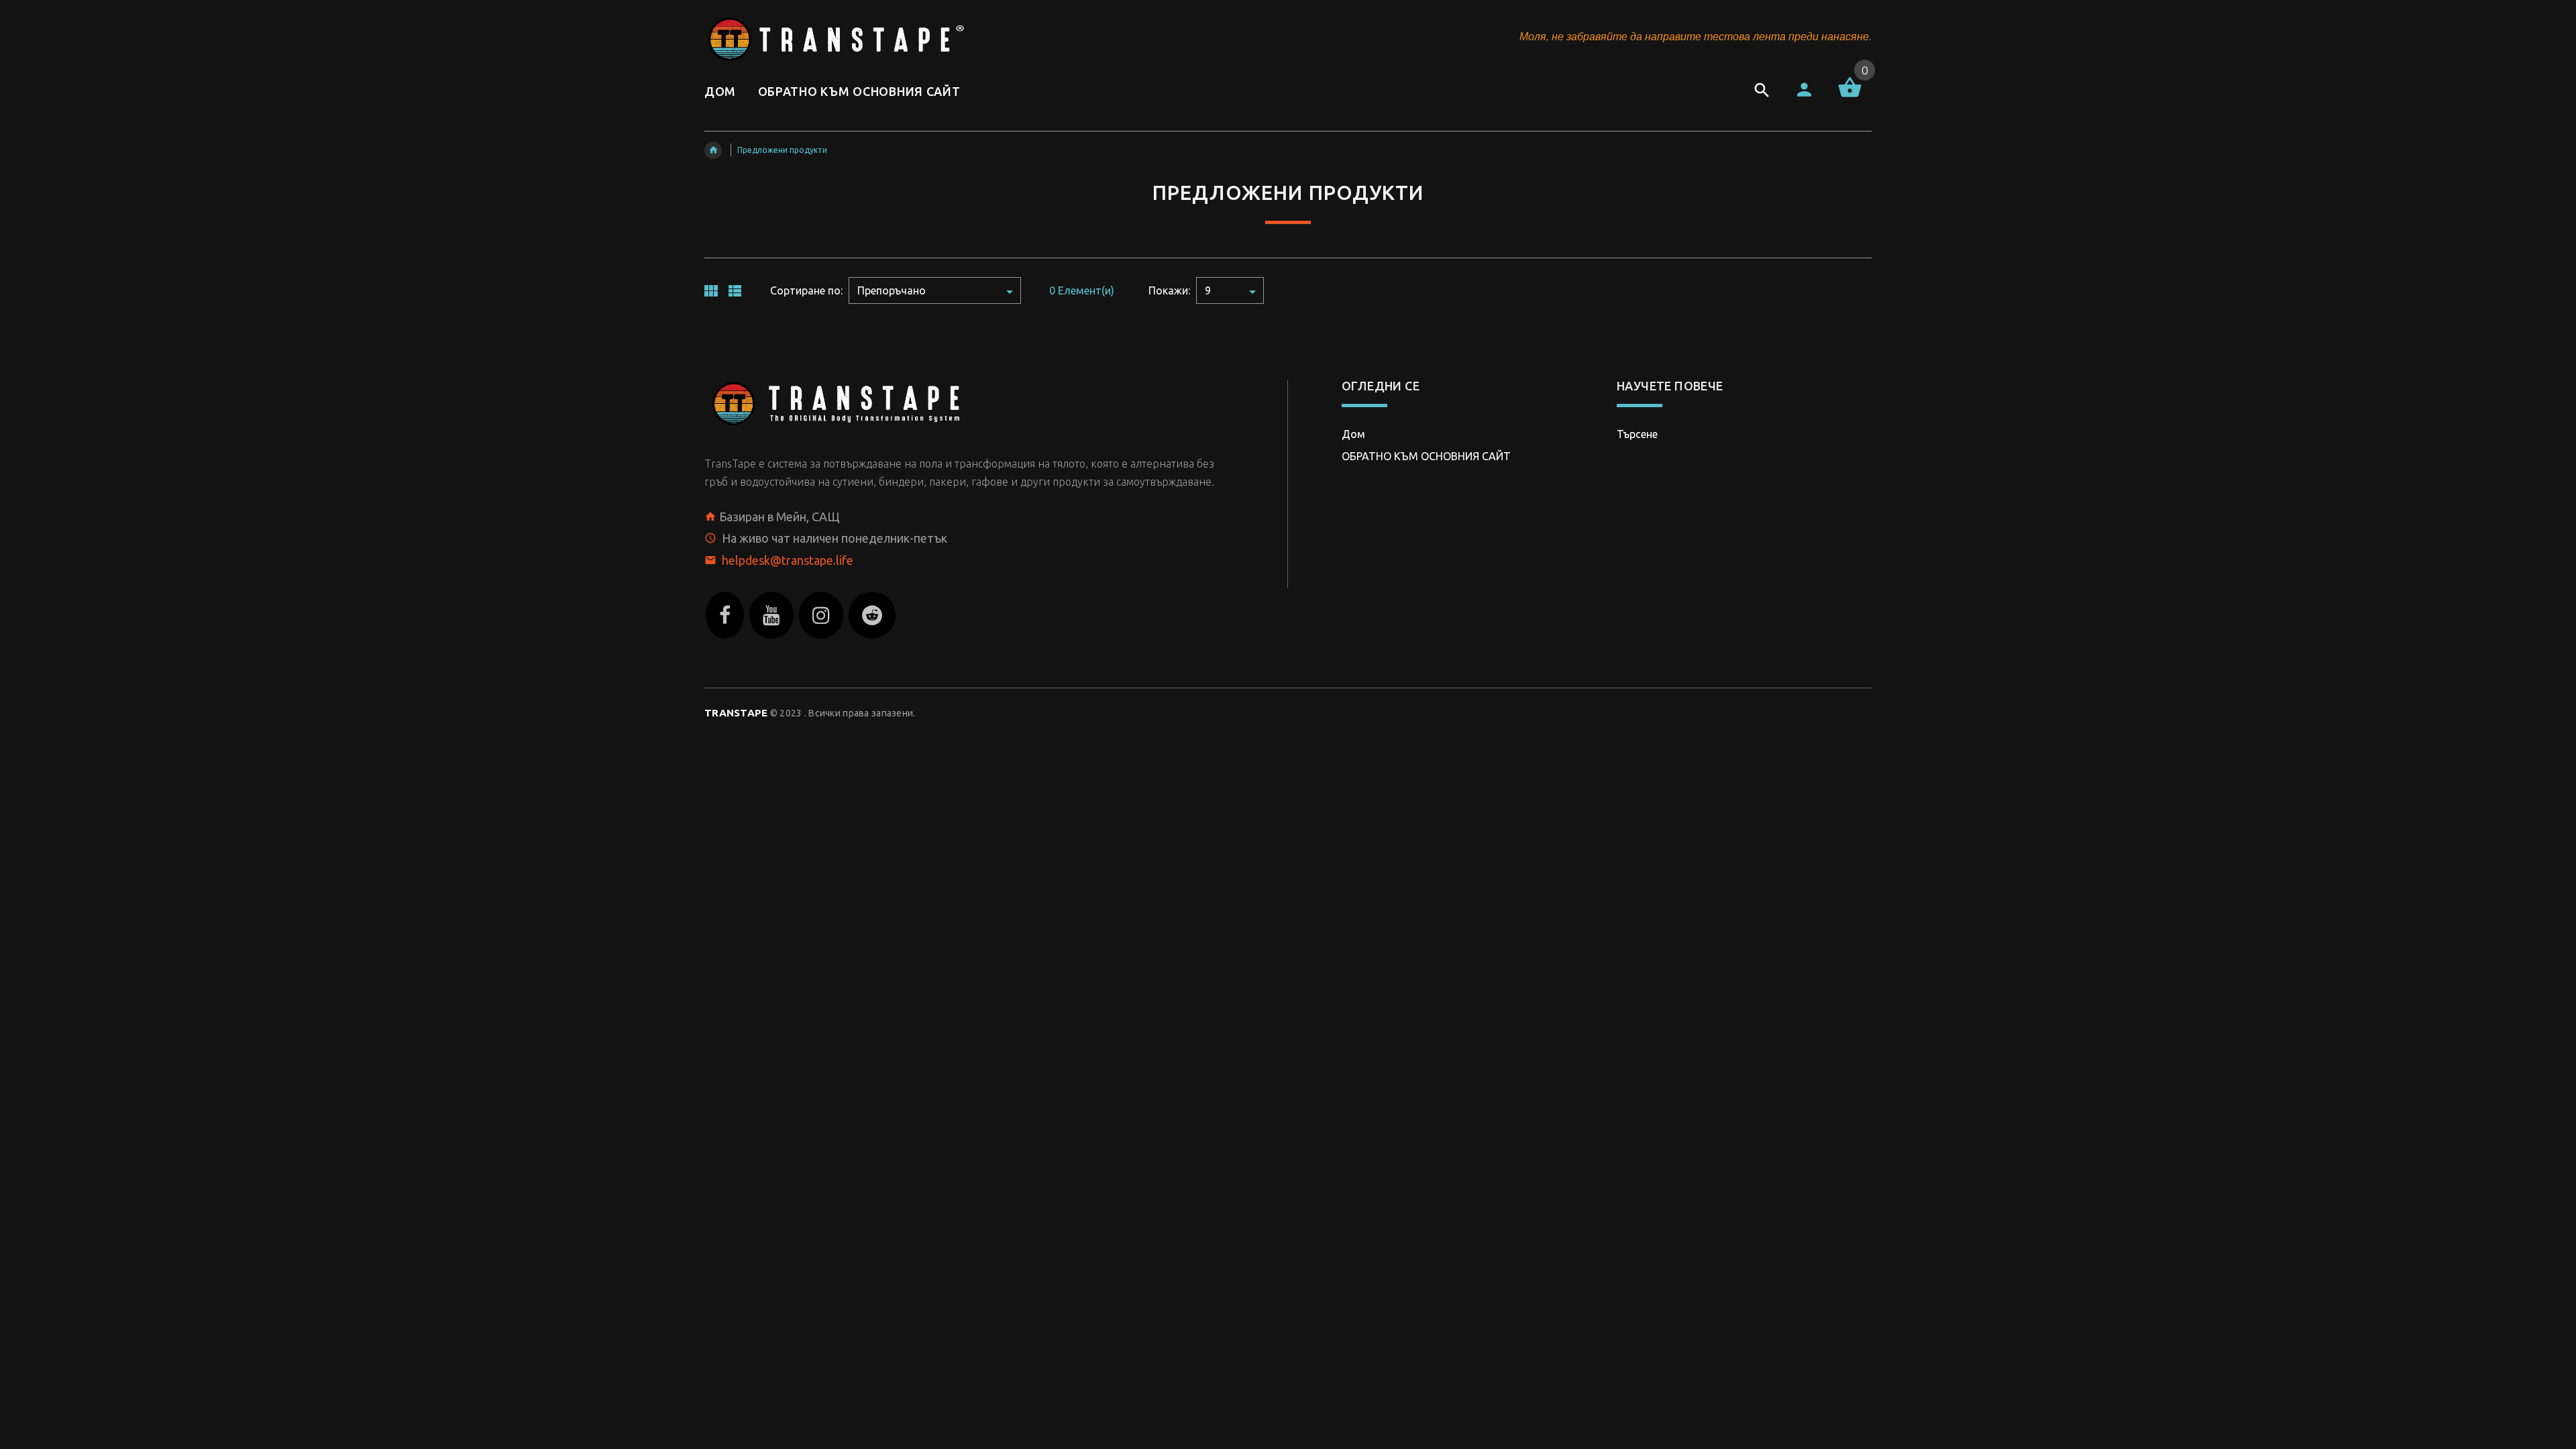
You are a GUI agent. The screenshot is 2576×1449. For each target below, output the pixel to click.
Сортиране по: (806, 290)
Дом (1353, 434)
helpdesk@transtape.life (788, 560)
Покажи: (1169, 290)
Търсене (1637, 434)
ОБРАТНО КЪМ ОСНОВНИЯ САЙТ (1426, 456)
